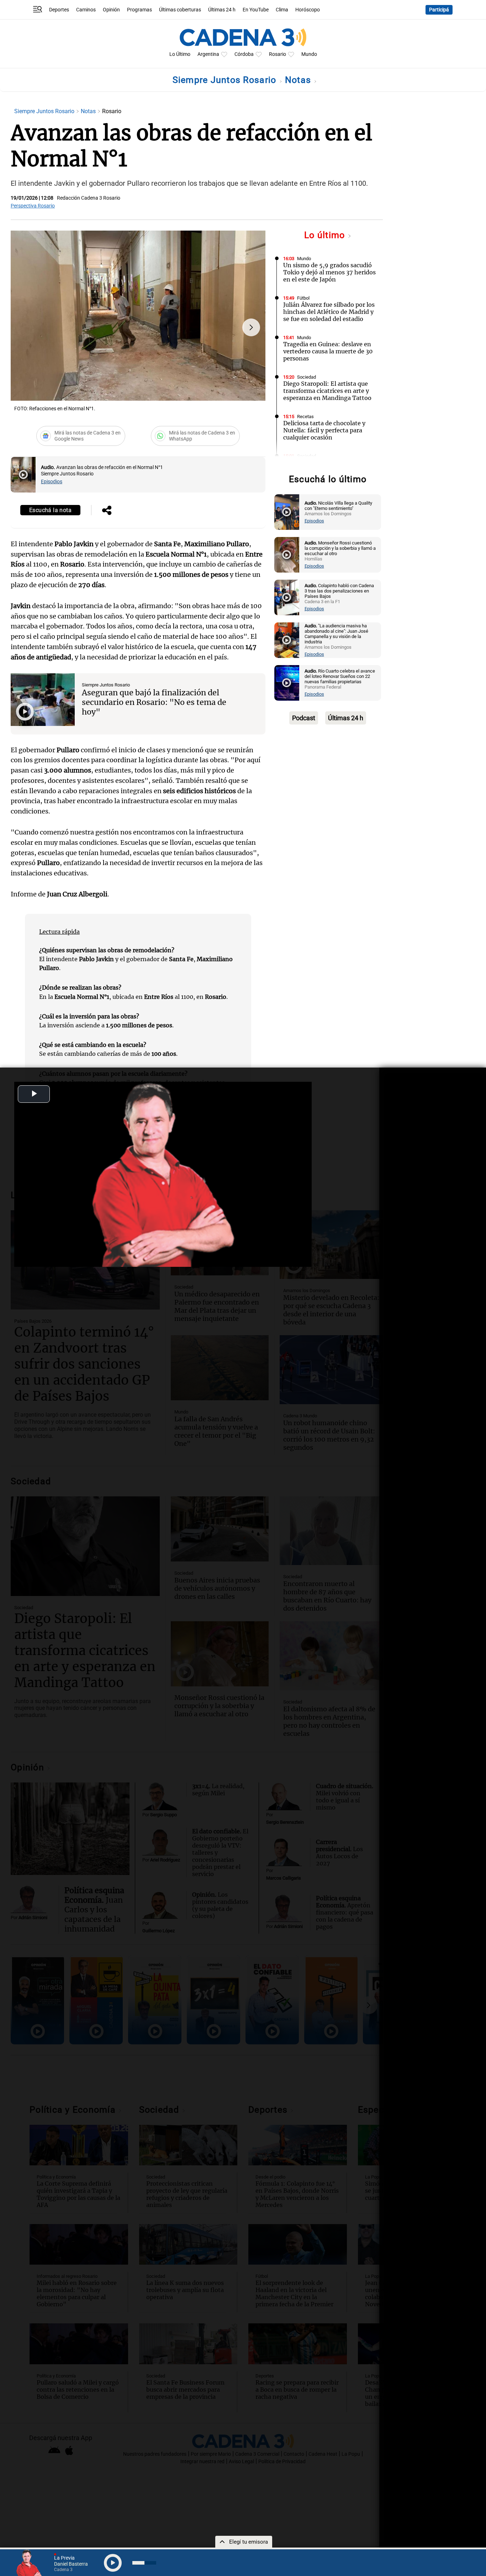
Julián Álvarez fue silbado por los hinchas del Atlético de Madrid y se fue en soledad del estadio (329, 312)
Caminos (86, 10)
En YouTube (256, 10)
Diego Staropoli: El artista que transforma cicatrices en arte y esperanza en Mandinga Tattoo (327, 391)
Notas (299, 80)
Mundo (309, 54)
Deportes (59, 10)
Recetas (305, 417)
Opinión (111, 10)
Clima (282, 10)
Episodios (52, 482)
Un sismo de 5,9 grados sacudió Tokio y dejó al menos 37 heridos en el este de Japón (329, 272)
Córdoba (244, 54)
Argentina (208, 54)
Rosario (278, 54)
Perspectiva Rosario (33, 206)
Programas (139, 10)
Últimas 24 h (222, 10)
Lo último (326, 235)
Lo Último (180, 54)
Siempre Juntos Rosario (226, 80)
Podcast (304, 718)
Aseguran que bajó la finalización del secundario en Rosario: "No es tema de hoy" (154, 702)
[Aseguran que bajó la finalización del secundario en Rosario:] (43, 700)
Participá (439, 10)
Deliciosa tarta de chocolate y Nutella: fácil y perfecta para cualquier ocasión (324, 430)
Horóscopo (308, 10)
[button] (251, 327)
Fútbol (303, 298)
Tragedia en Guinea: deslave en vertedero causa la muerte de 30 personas (328, 351)
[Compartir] (107, 511)
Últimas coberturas (180, 10)
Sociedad (307, 377)
